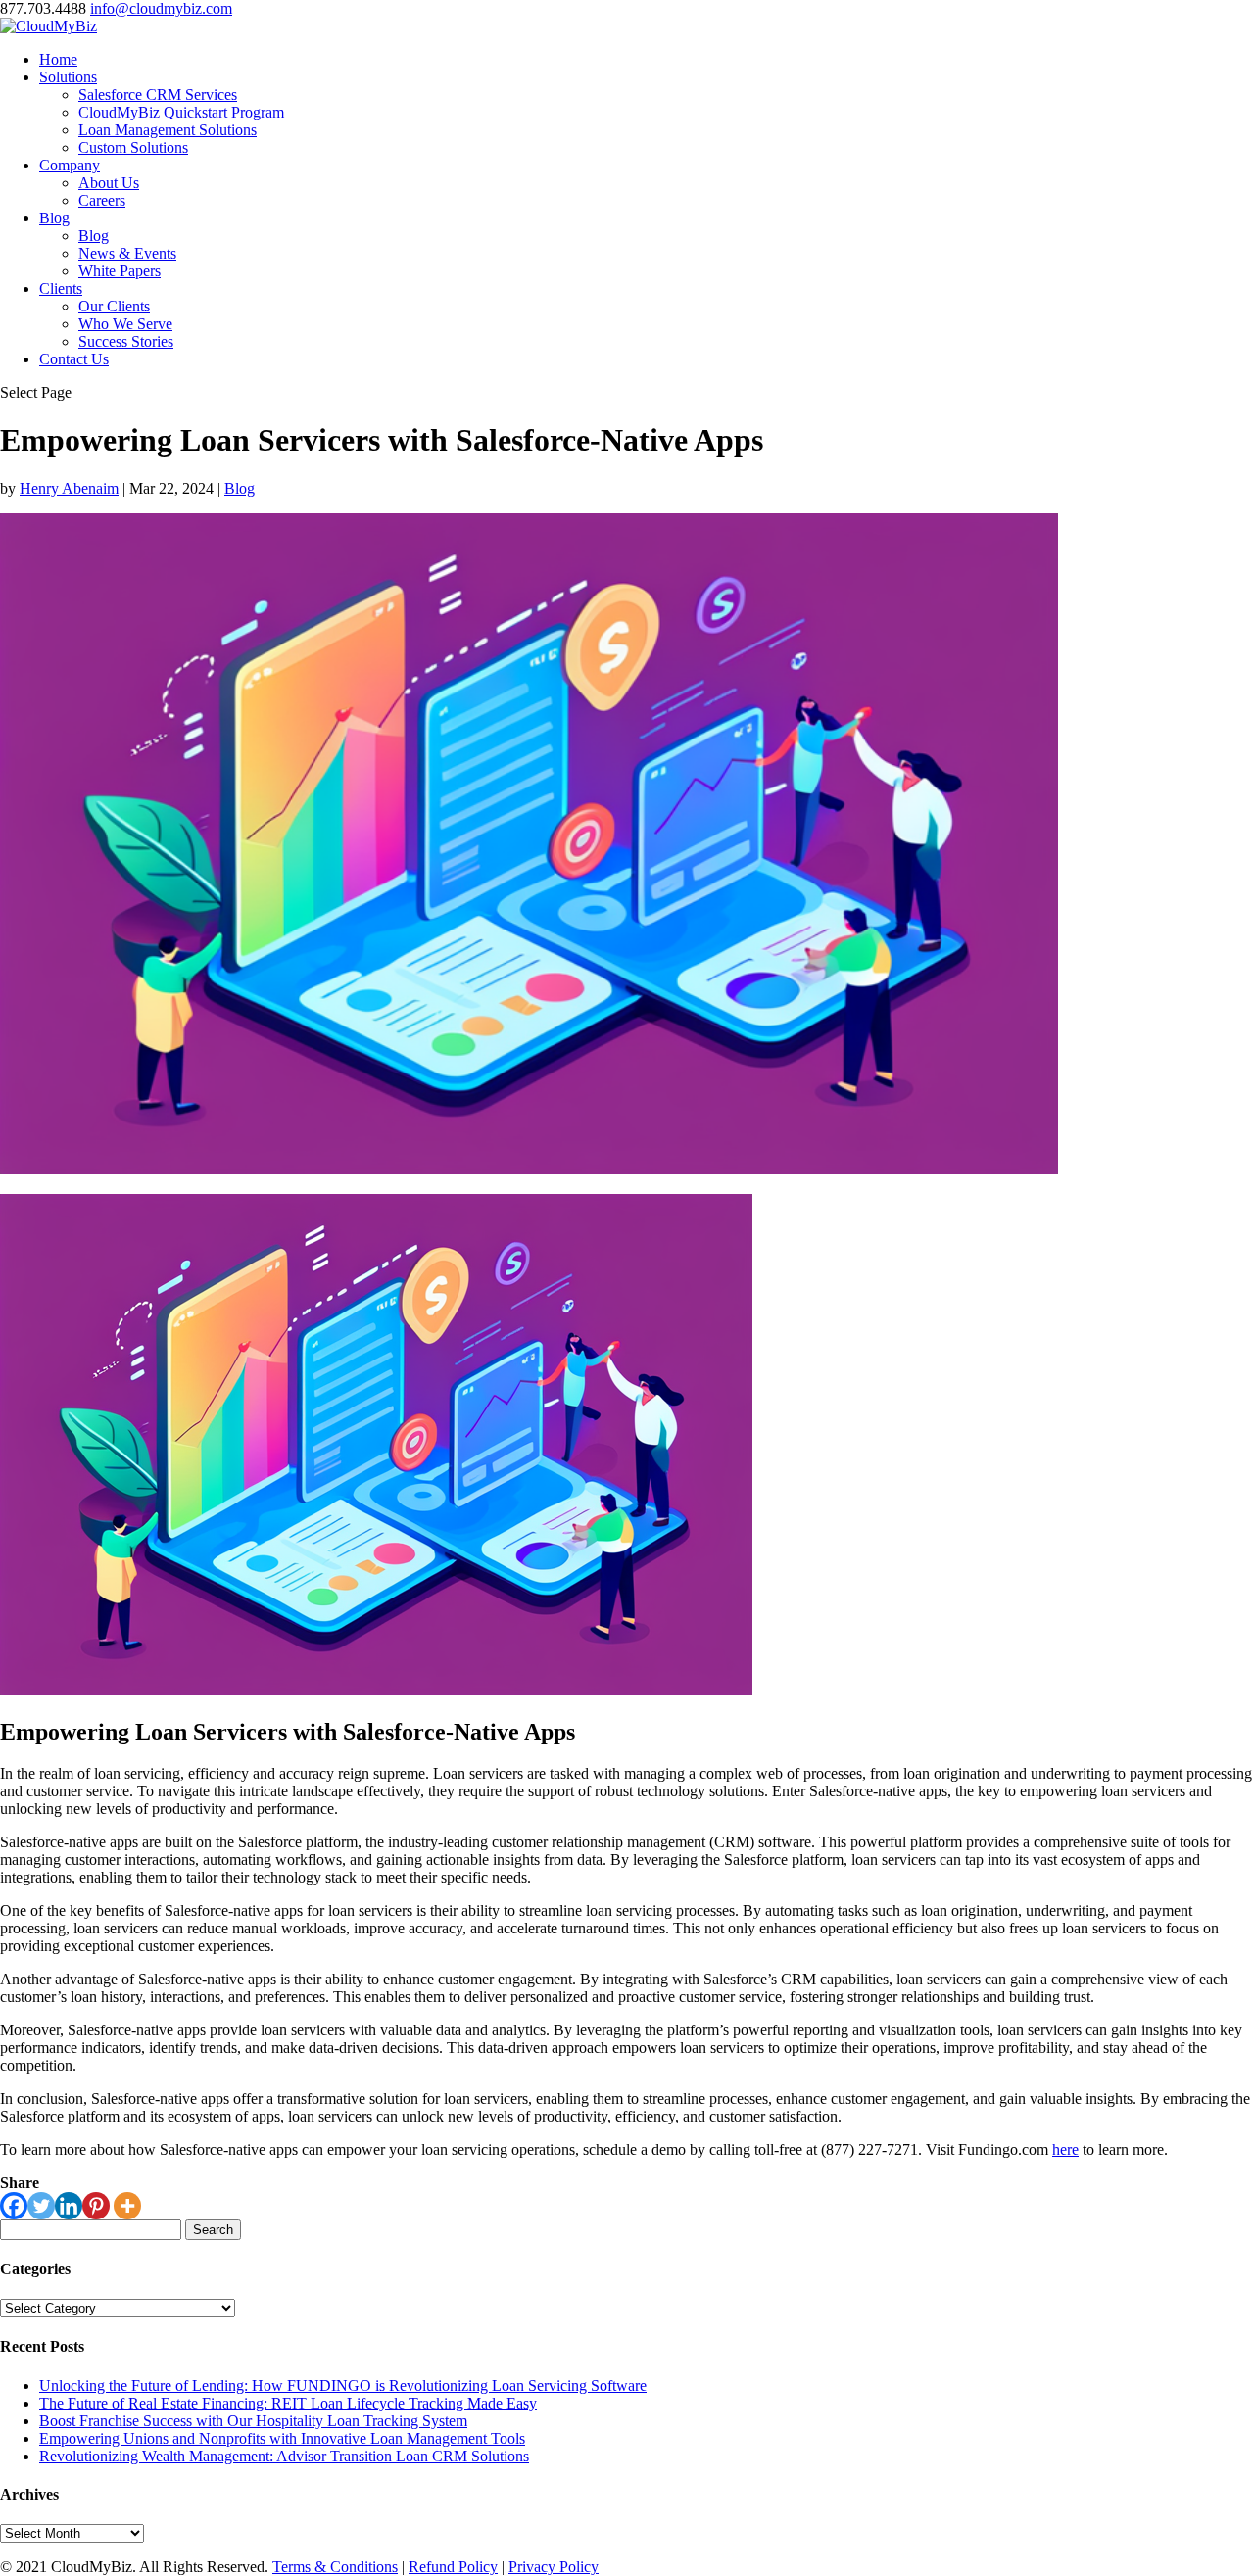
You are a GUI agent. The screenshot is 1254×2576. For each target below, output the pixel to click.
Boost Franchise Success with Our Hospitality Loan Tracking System (253, 2421)
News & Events (127, 253)
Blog (54, 218)
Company (70, 165)
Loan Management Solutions (168, 130)
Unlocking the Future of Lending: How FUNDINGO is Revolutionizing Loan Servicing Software (343, 2385)
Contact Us (74, 359)
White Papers (120, 271)
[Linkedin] (69, 2206)
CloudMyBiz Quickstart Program (181, 112)
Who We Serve (125, 324)
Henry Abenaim (69, 488)
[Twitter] (41, 2206)
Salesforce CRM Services (158, 95)
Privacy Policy (554, 2567)
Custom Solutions (133, 147)
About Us (109, 183)
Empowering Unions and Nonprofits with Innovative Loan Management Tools (282, 2438)
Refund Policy (453, 2567)
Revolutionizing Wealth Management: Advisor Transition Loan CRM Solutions (284, 2456)
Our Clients (114, 306)
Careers (102, 200)
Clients (61, 288)
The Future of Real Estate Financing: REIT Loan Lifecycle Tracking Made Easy (288, 2403)
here (1065, 2149)
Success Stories (126, 341)
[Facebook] (14, 2206)
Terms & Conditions (335, 2567)
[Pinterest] (96, 2206)
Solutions (68, 77)
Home (58, 59)
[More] (127, 2206)
